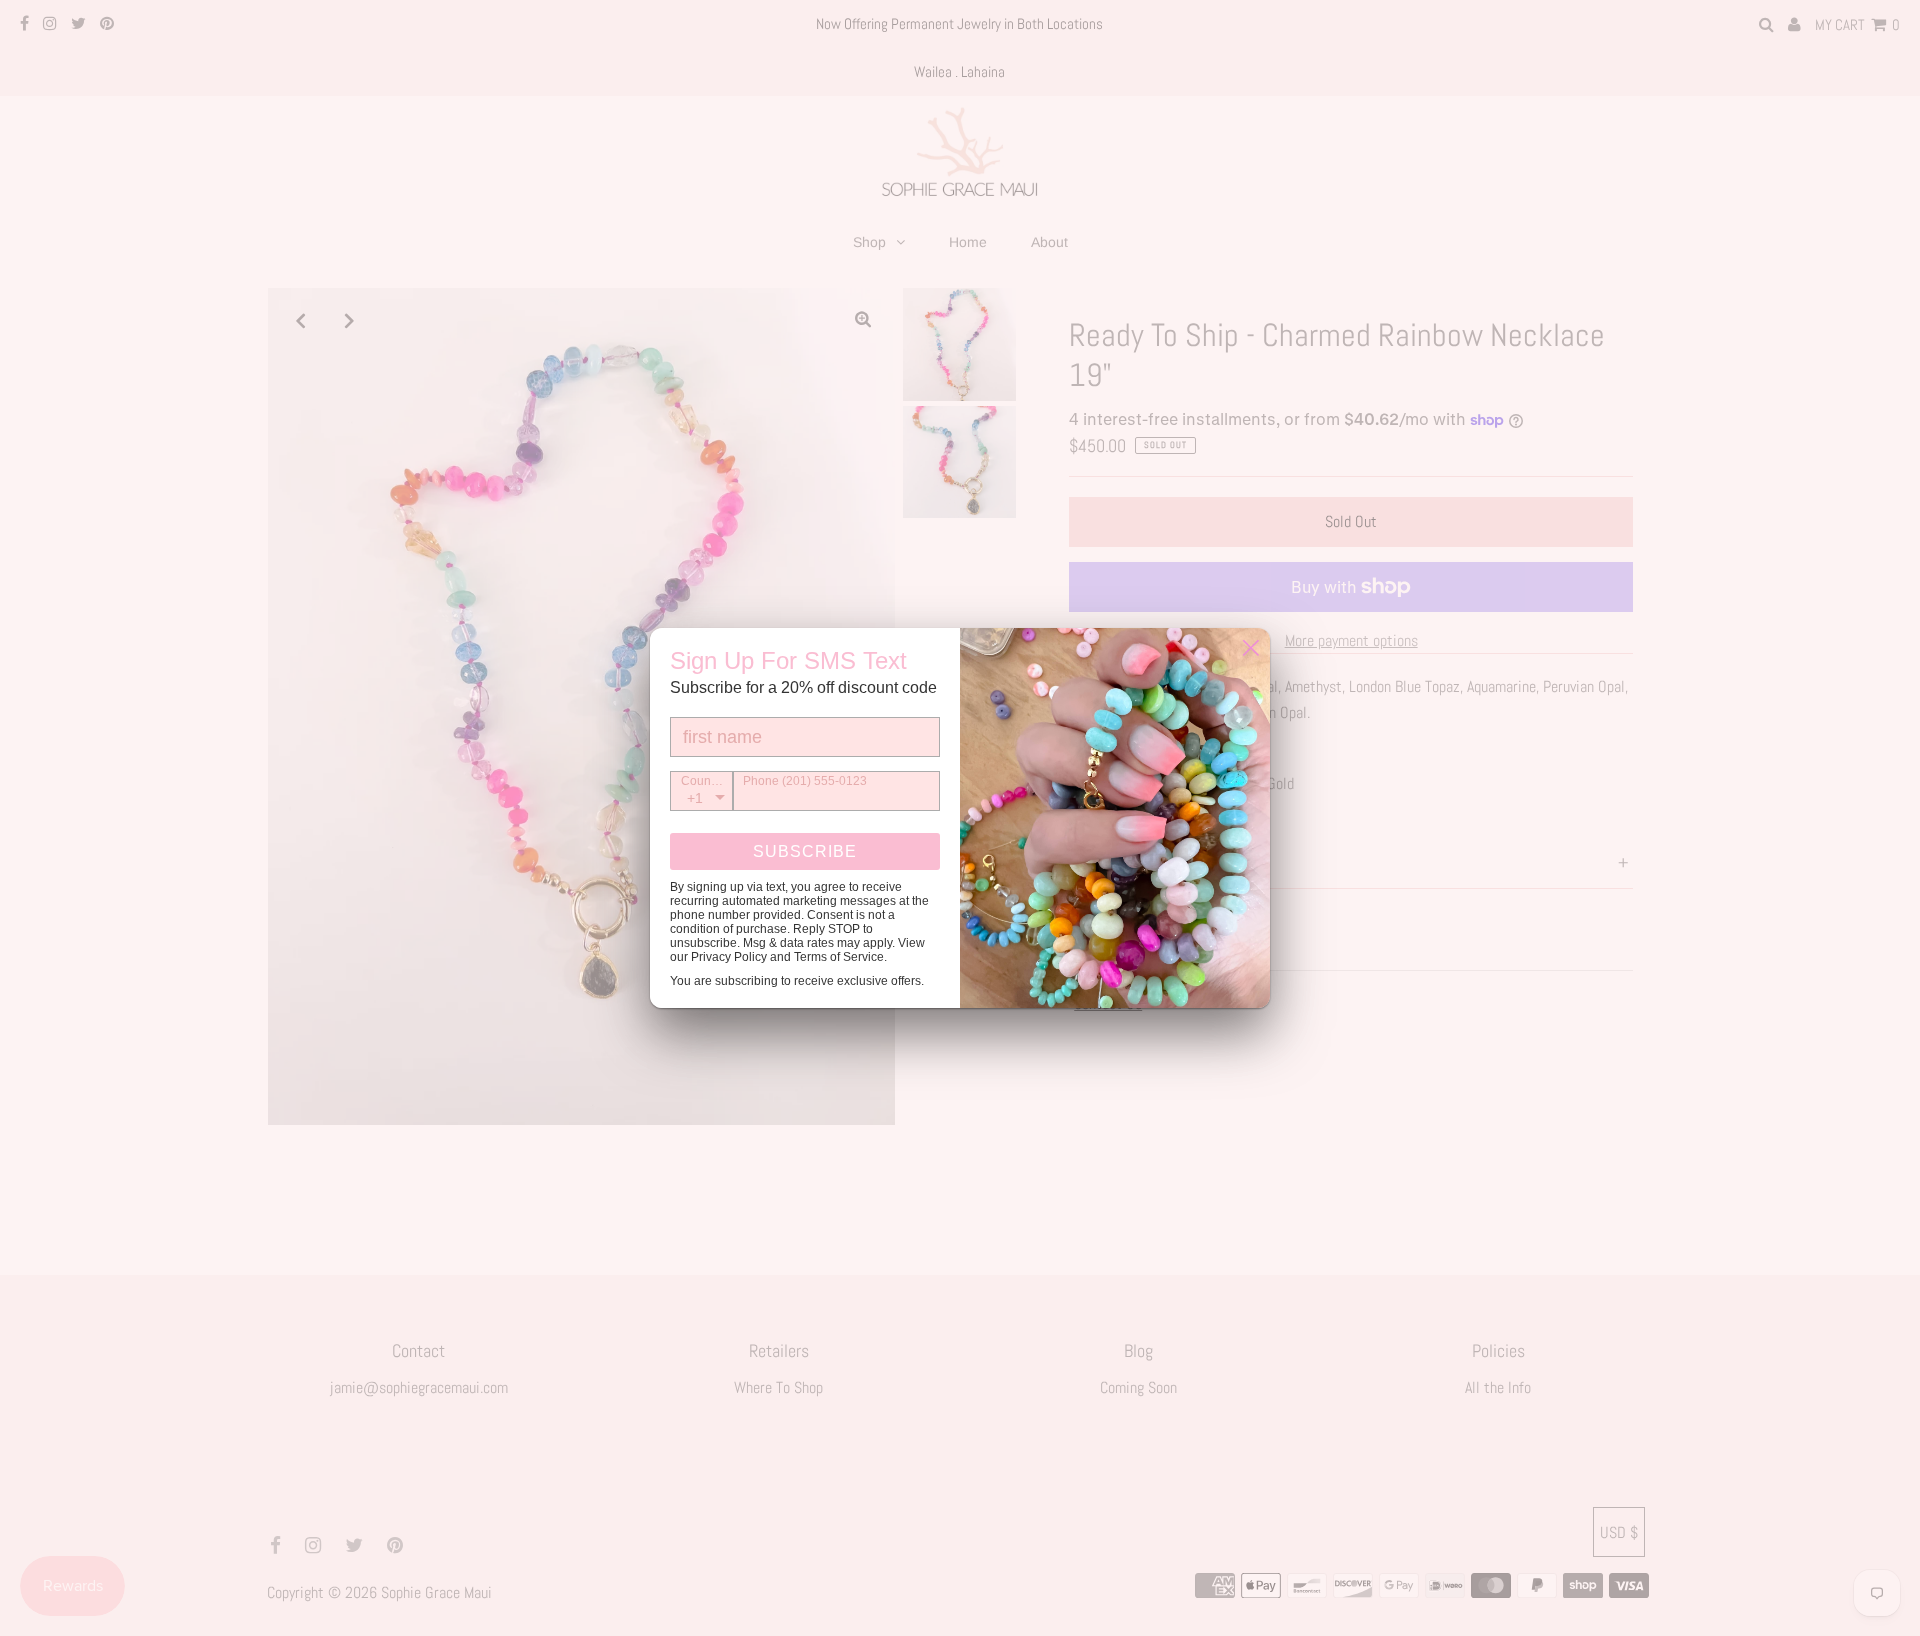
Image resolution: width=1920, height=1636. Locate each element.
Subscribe (805, 851)
